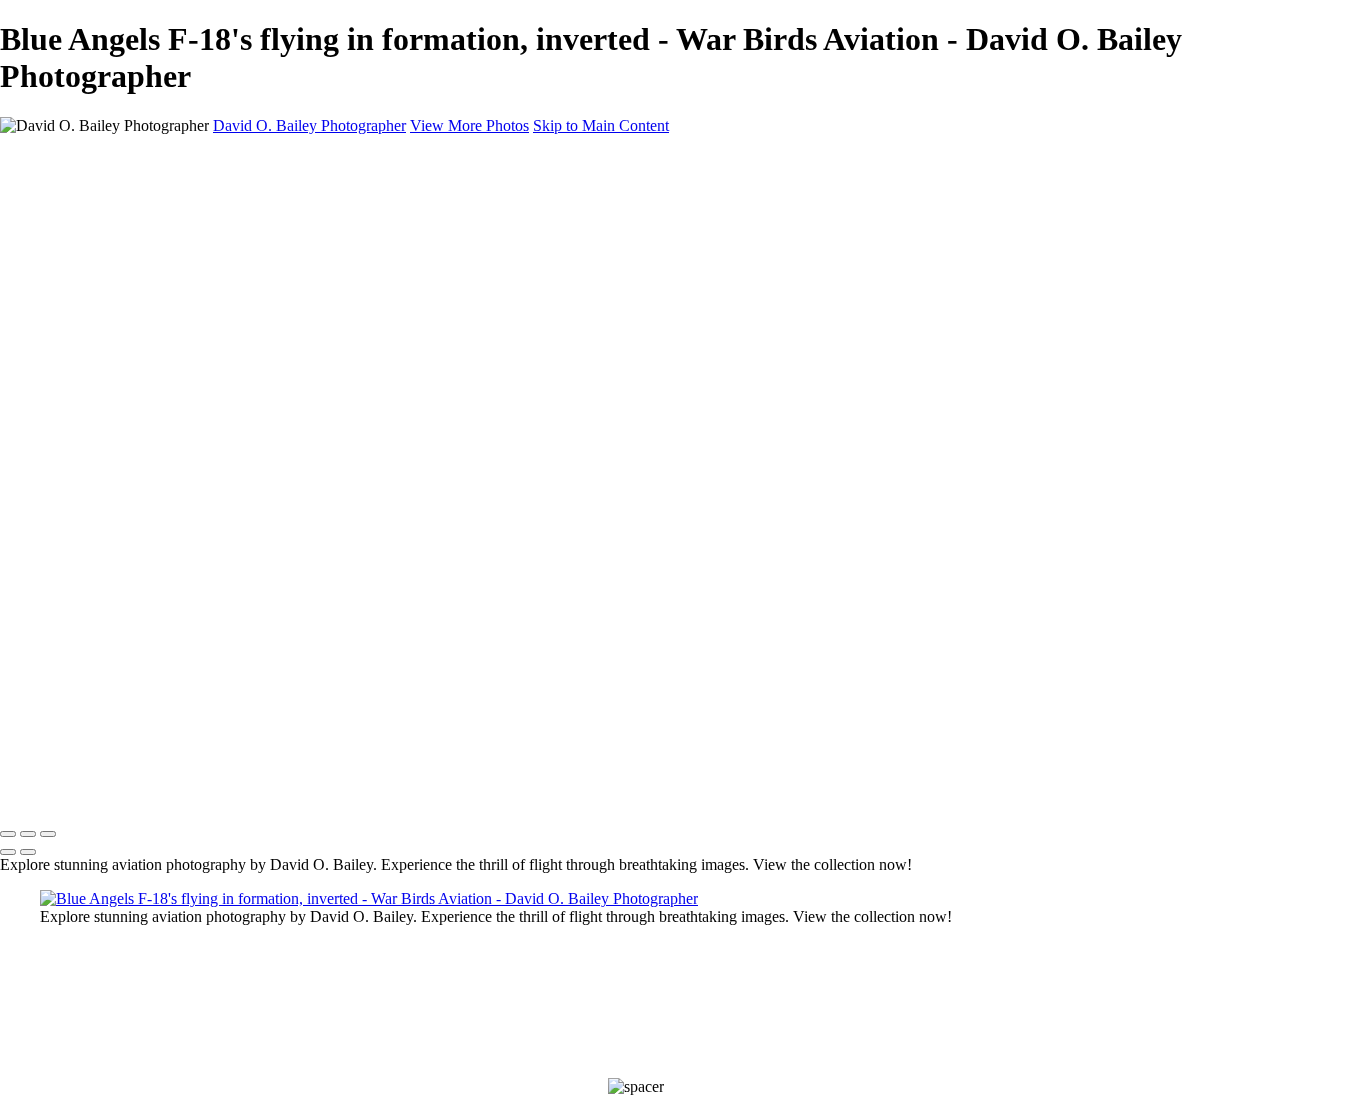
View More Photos (469, 125)
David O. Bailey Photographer (309, 125)
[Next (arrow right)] (28, 852)
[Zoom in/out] (48, 834)
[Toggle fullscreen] (28, 834)
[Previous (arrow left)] (8, 852)
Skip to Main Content (601, 125)
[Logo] (209, 792)
